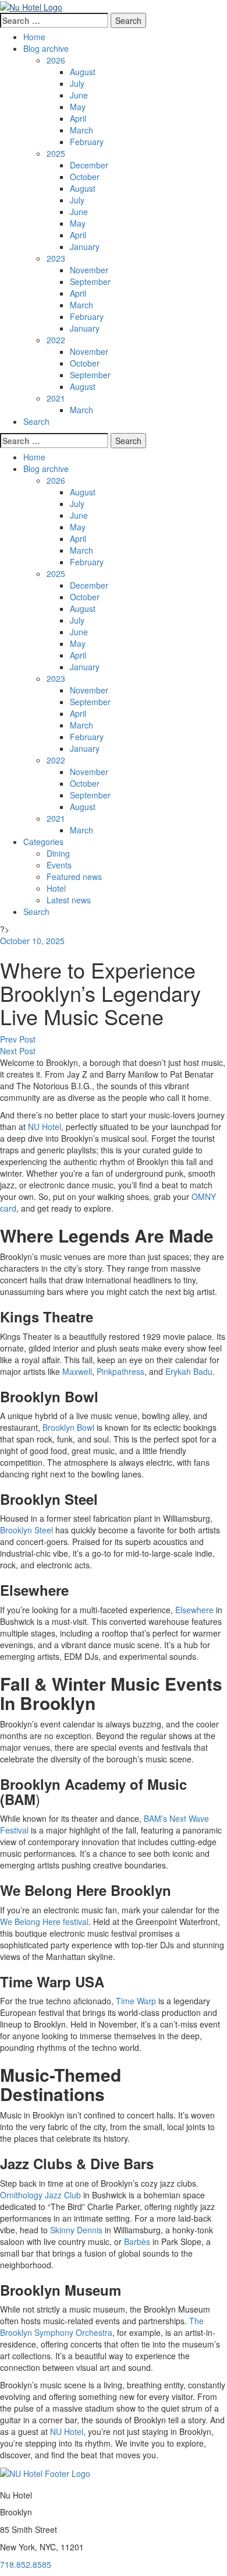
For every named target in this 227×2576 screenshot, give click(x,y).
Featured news (74, 877)
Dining (58, 853)
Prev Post (18, 1039)
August (83, 72)
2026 (56, 60)
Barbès (138, 2241)
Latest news (69, 900)
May (78, 107)
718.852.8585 (26, 2564)
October (85, 177)
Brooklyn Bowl (70, 1427)
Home (34, 37)
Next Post (18, 1051)
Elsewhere (194, 1610)
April (78, 118)
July (77, 83)
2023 (56, 258)
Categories (43, 842)
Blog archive (46, 48)
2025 (56, 153)
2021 (56, 398)
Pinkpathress (120, 1371)
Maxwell (77, 1371)
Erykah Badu (189, 1371)
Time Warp (137, 2001)
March (81, 130)
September (90, 281)
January (85, 247)
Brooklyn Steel (26, 1530)
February (87, 142)
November (89, 270)
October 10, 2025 (32, 941)
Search (36, 421)
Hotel (56, 888)
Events (59, 865)
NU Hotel (45, 1127)
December (89, 165)
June (79, 95)
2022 (56, 340)
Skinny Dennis (76, 2230)
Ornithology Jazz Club (42, 2195)
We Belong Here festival (44, 1922)
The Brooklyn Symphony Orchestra (102, 2327)
